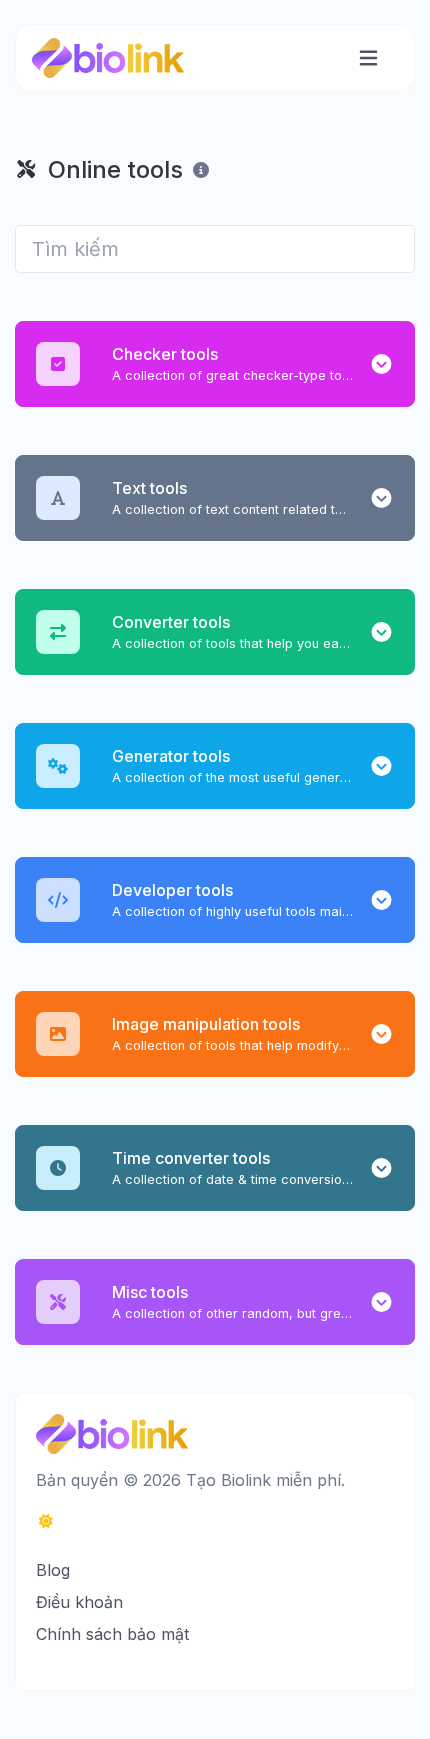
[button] (381, 364)
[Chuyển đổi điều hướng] (368, 58)
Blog (53, 1570)
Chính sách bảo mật (112, 1634)
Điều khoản (79, 1602)
